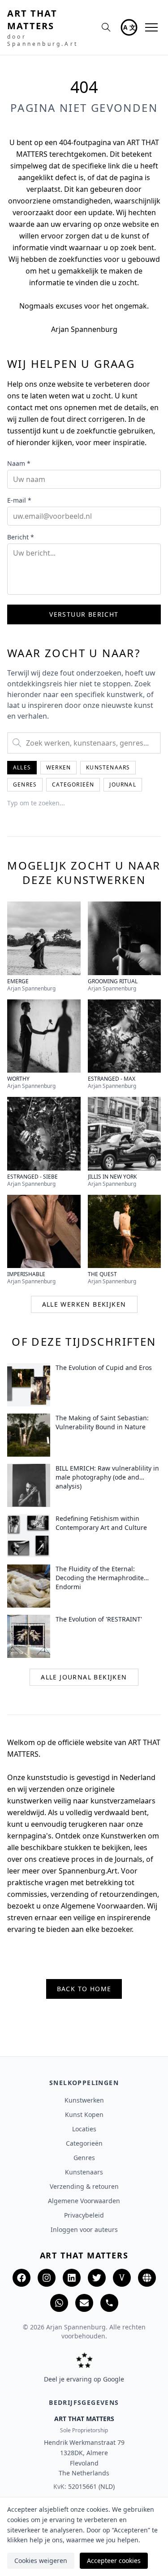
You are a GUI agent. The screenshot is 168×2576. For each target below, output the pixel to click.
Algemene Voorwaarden (84, 2201)
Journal (123, 784)
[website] (147, 2278)
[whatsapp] (59, 2303)
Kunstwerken (84, 2100)
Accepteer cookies (114, 2561)
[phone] (109, 2303)
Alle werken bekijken (84, 1304)
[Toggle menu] (151, 27)
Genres (25, 784)
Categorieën (73, 784)
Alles (22, 767)
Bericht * (21, 537)
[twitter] (97, 2278)
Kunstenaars (108, 767)
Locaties (84, 2129)
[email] (84, 2303)
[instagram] (47, 2278)
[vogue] (122, 2278)
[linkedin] (72, 2278)
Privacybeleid (84, 2215)
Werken (58, 767)
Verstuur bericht (84, 614)
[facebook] (22, 2278)
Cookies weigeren (41, 2561)
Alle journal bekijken (84, 1677)
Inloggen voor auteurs (84, 2229)
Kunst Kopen (84, 2114)
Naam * (19, 463)
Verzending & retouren (84, 2186)
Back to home (84, 1989)
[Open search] (106, 27)
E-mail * (19, 500)
